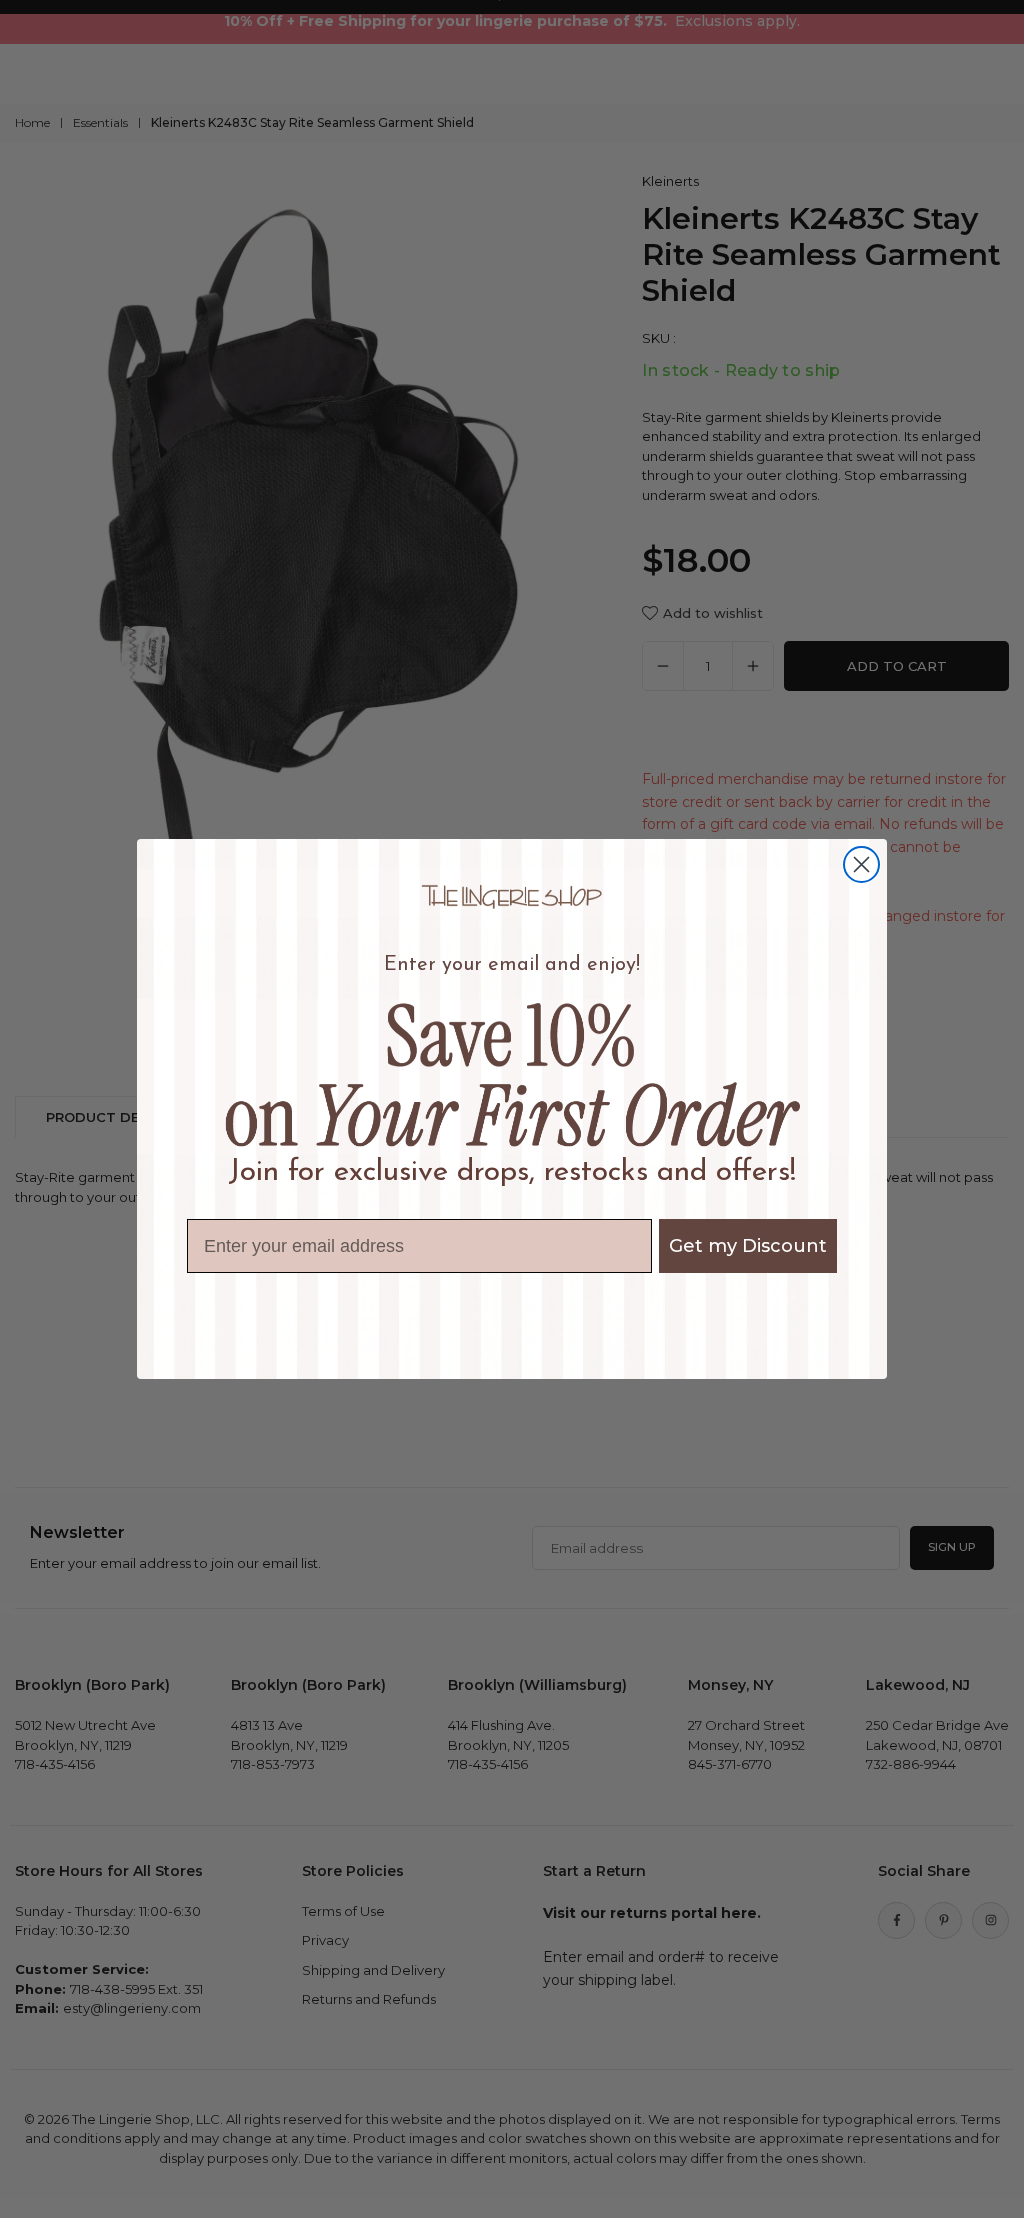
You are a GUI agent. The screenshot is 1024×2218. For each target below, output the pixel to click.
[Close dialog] (861, 864)
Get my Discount (748, 1246)
